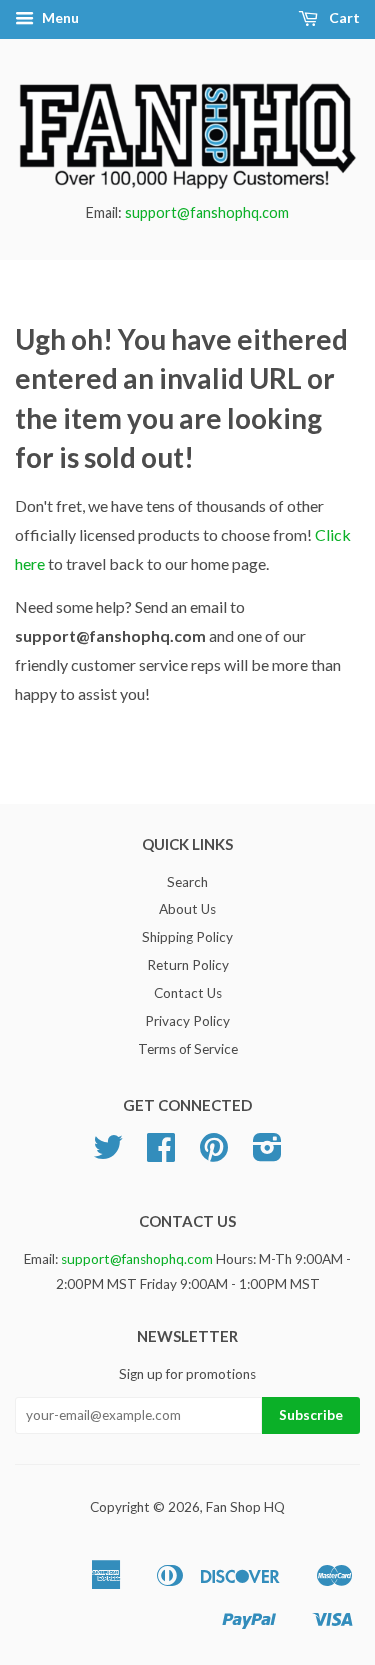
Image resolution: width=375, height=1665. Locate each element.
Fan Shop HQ (245, 1507)
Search (187, 882)
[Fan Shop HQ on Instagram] (267, 1154)
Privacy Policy (187, 1021)
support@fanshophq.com (207, 212)
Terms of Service (188, 1049)
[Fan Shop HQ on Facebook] (161, 1154)
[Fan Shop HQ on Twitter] (108, 1154)
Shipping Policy (187, 937)
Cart (343, 17)
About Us (187, 909)
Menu (59, 17)
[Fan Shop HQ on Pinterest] (214, 1154)
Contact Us (188, 993)
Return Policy (188, 965)
